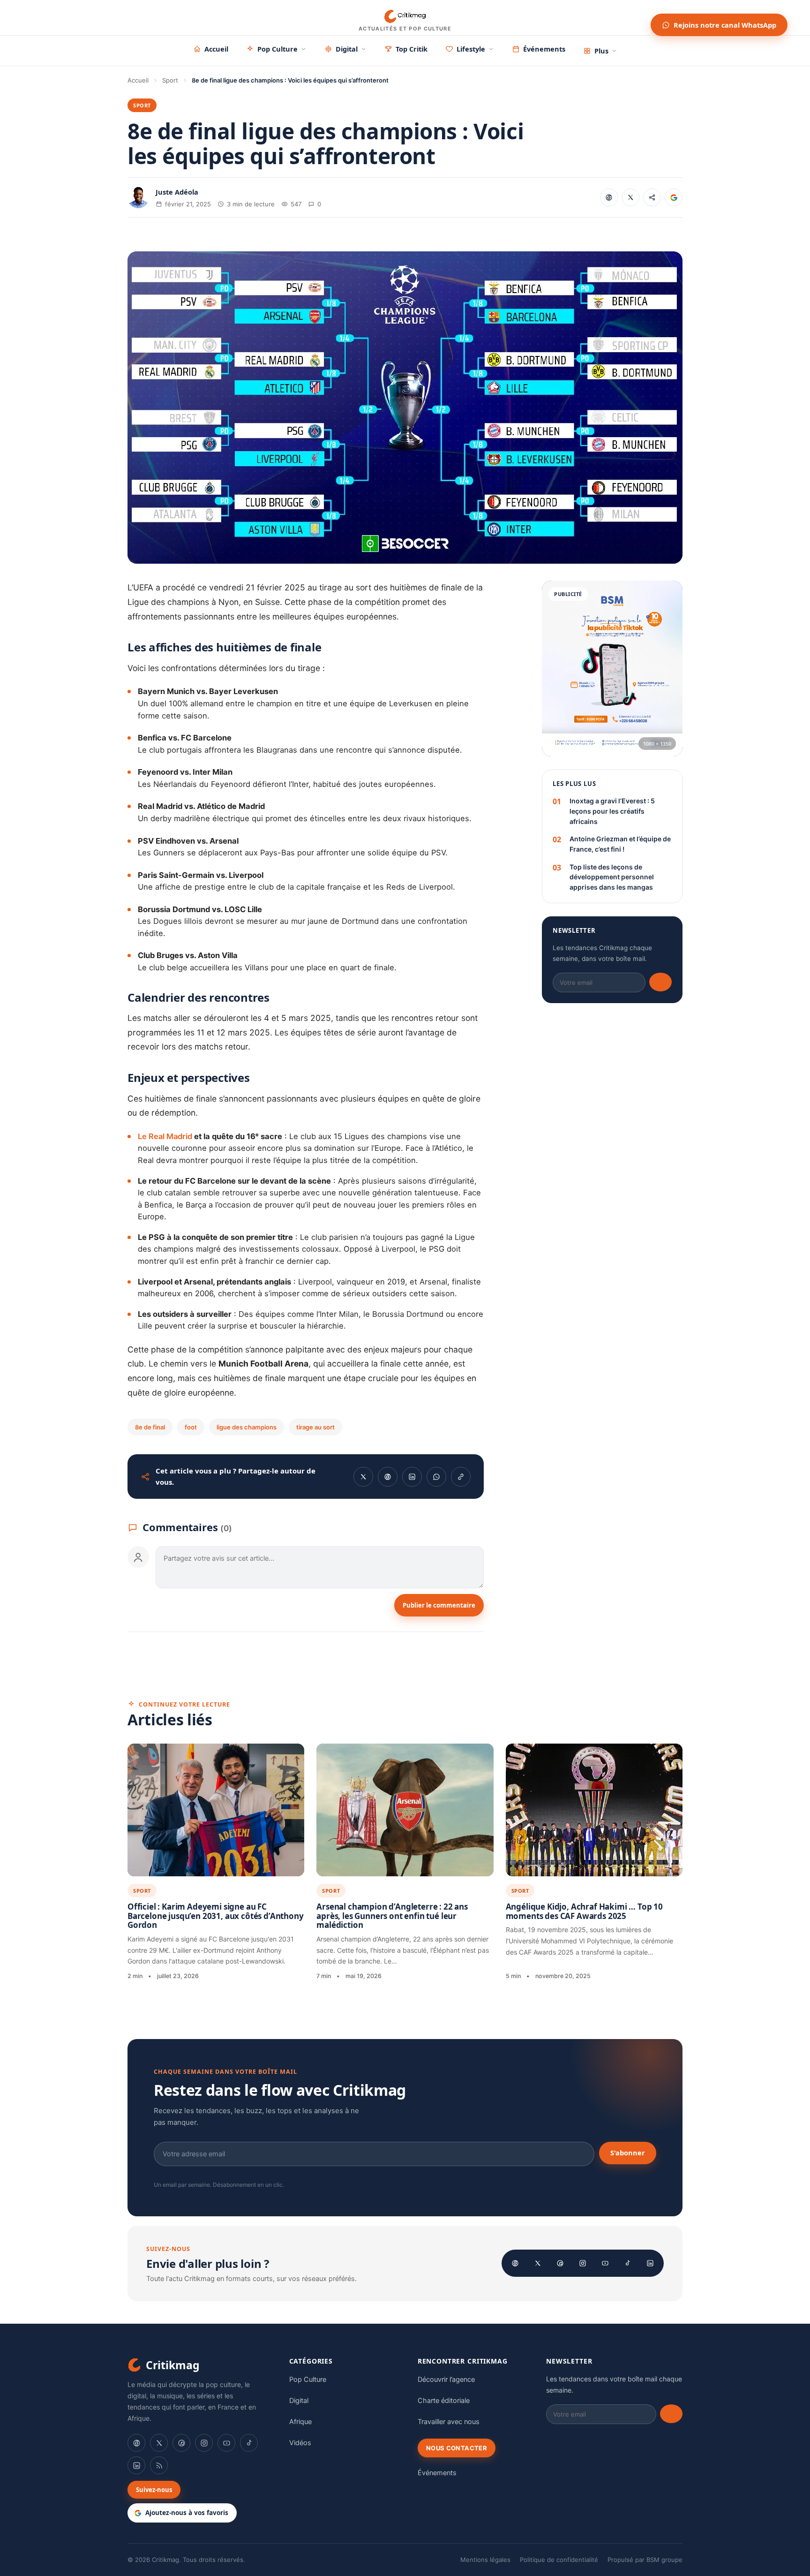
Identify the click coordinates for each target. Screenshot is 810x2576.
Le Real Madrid (166, 1136)
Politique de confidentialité (559, 2560)
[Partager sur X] (630, 197)
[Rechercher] (635, 18)
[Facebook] (515, 2263)
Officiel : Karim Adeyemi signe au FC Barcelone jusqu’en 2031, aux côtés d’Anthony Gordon (216, 1916)
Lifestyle (471, 49)
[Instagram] (583, 2263)
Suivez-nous (154, 2490)
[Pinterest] (560, 2263)
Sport (170, 80)
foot (191, 1427)
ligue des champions (247, 1427)
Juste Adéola (177, 192)
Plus (601, 51)
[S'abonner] (660, 982)
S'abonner (628, 2153)
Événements (544, 49)
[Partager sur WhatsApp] (436, 1477)
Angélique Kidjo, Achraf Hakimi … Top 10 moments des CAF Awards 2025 (584, 1911)
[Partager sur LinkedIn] (412, 1477)
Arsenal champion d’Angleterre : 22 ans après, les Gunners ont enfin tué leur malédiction (392, 1916)
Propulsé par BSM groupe (645, 2560)
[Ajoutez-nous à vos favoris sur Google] (674, 197)
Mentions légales (485, 2560)
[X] (538, 2263)
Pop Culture (277, 49)
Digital (347, 49)
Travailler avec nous (449, 2422)
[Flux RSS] (159, 2465)
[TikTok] (628, 2263)
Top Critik (412, 49)
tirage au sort (315, 1427)
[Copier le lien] (652, 197)
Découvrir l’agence (446, 2380)
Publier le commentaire (439, 1605)
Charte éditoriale (444, 2401)
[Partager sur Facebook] (609, 197)
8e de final (150, 1427)
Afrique (300, 2422)
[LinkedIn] (650, 2263)
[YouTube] (605, 2263)
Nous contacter (457, 2448)
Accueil (216, 49)
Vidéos (300, 2443)
